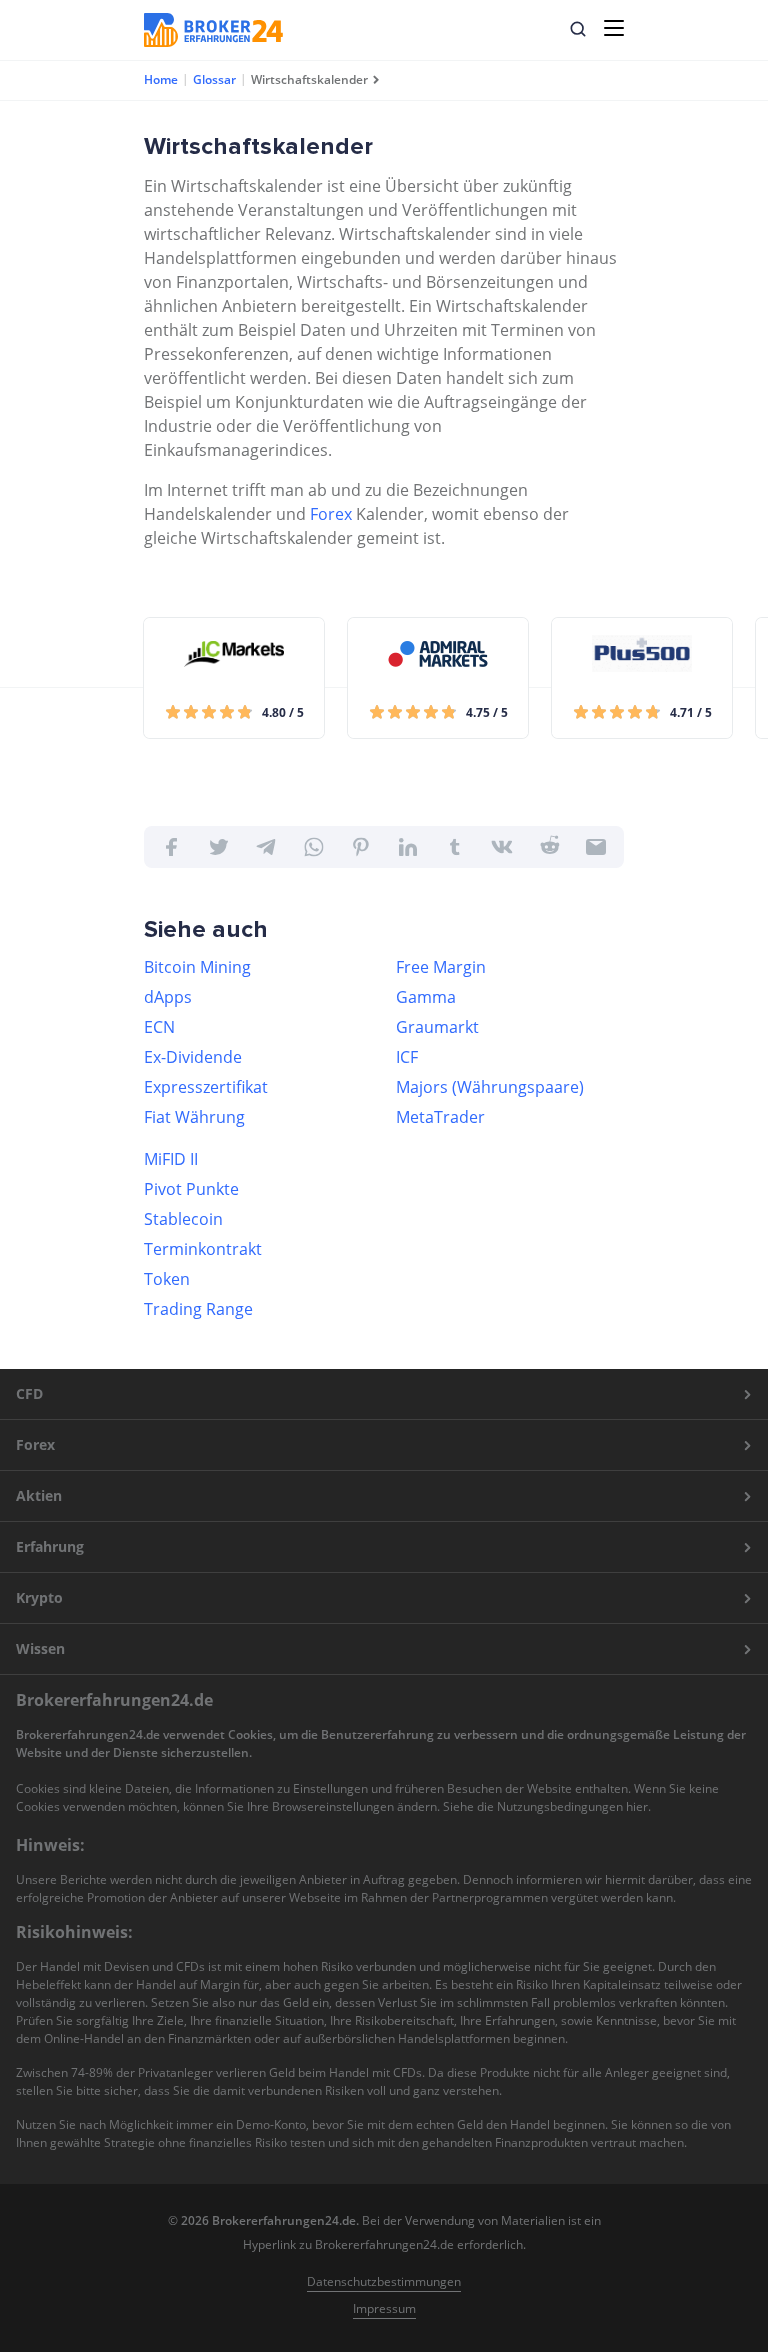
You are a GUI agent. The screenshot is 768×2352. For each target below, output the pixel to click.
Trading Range (198, 1309)
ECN (159, 1027)
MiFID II (171, 1159)
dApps (168, 997)
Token (167, 1279)
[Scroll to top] (714, 1441)
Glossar (214, 79)
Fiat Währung (194, 1117)
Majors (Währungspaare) (490, 1087)
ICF (407, 1057)
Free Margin (441, 967)
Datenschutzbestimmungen (384, 2281)
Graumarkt (437, 1027)
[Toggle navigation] (614, 28)
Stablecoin (183, 1219)
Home (161, 79)
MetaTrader (440, 1117)
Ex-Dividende (193, 1057)
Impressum (384, 2308)
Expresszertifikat (206, 1087)
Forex (331, 514)
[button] (578, 29)
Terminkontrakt (203, 1249)
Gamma (426, 997)
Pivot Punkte (191, 1189)
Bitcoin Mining (197, 967)
